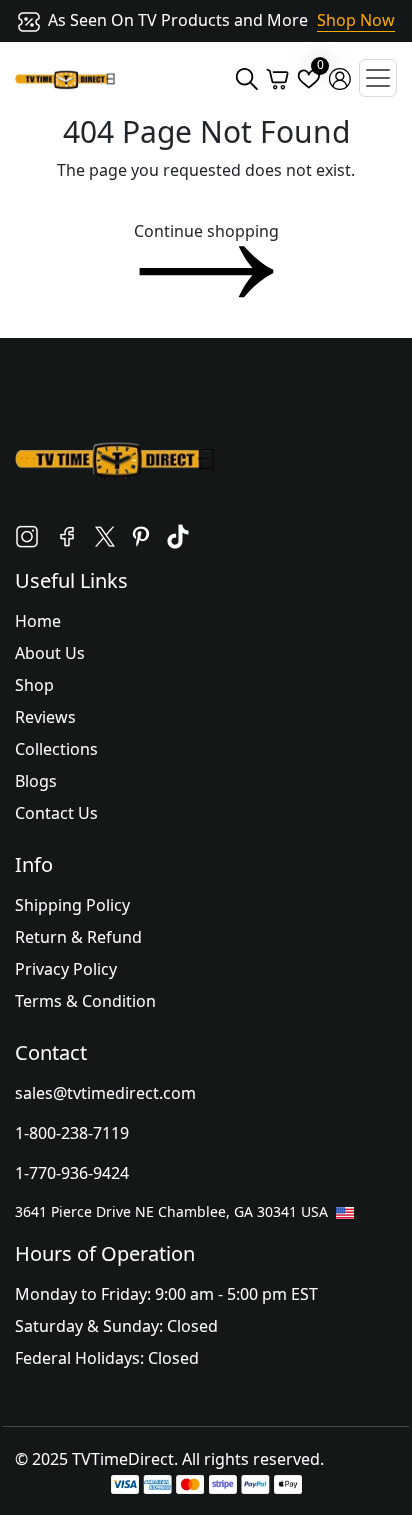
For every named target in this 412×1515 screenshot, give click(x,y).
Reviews (45, 717)
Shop (34, 685)
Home (38, 621)
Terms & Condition (85, 1001)
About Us (50, 653)
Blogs (36, 781)
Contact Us (56, 813)
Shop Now (356, 20)
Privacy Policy (66, 969)
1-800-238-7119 (72, 1133)
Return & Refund (78, 937)
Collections (56, 749)
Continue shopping (206, 231)
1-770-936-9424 (72, 1173)
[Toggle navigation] (378, 78)
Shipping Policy (72, 905)
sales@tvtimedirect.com (105, 1093)
